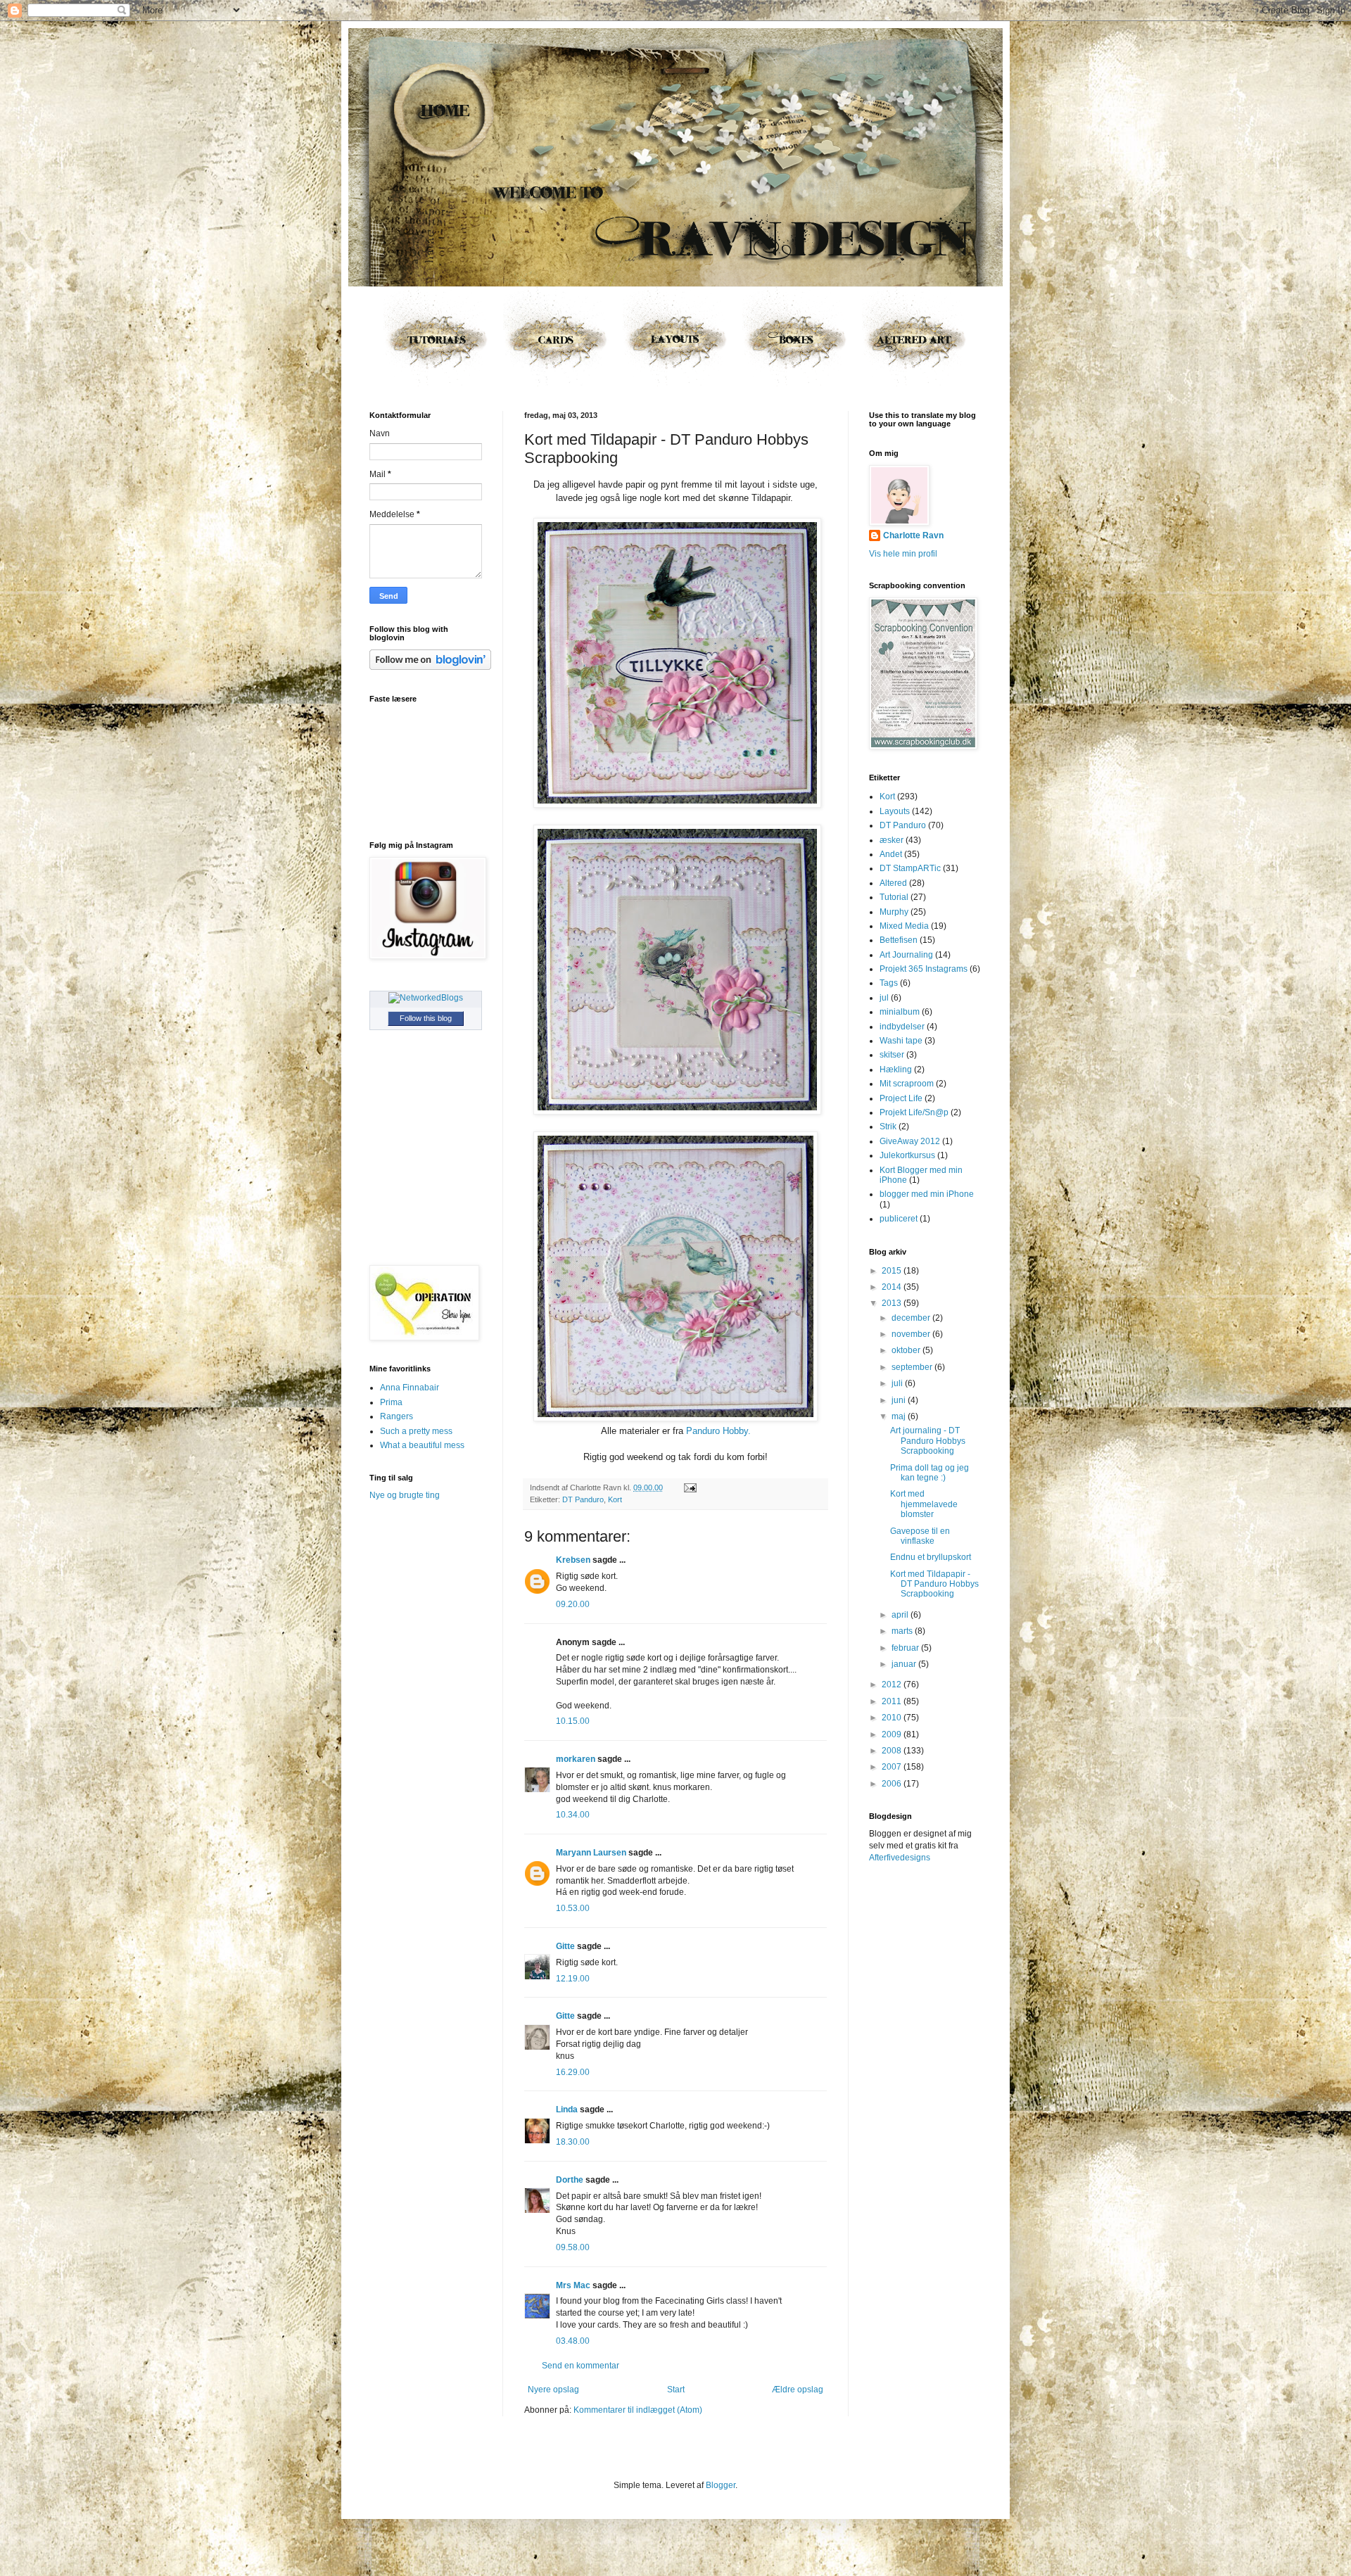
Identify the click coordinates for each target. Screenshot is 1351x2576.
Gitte (565, 1946)
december (912, 1318)
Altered (893, 883)
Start (676, 2390)
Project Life (901, 1098)
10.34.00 (573, 1815)
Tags (889, 983)
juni (900, 1400)
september (913, 1367)
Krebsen (573, 1560)
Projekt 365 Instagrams (924, 969)
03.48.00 (573, 2341)
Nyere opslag (553, 2390)
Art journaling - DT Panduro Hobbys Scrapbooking (928, 1441)
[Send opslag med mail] (689, 1487)
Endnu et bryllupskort (931, 1557)
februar (906, 1648)
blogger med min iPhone (927, 1194)
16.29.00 (573, 2072)
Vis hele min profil (903, 554)
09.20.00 (573, 1604)
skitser (892, 1055)
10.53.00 (573, 1908)
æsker (892, 840)
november (912, 1334)
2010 (893, 1718)
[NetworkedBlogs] (426, 998)
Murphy (894, 912)
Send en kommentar (581, 2366)
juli (898, 1383)
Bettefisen (899, 940)
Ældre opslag (798, 2390)
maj (900, 1416)
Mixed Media (904, 926)
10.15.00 (573, 1721)
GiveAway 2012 (910, 1141)
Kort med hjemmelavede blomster (924, 1504)
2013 (893, 1303)
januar (905, 1664)
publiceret (899, 1219)
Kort (615, 1499)
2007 (893, 1767)
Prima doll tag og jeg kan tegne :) (930, 1473)
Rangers (397, 1416)
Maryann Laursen (591, 1853)
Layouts (895, 811)
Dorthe (570, 2180)
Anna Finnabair (410, 1388)
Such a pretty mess (416, 1431)
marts (903, 1631)
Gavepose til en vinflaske (920, 1536)
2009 (893, 1734)
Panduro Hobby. (718, 1431)
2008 (893, 1751)
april (901, 1615)
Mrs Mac (573, 2285)
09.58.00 (573, 2247)
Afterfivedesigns (900, 1858)
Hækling (896, 1070)
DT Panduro (583, 1499)
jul (884, 998)
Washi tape (901, 1041)
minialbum (900, 1012)
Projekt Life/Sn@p (914, 1112)
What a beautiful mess (422, 1445)
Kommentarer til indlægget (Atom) (638, 2410)
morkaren (576, 1759)
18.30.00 (573, 2142)
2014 (893, 1287)
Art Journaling (906, 955)
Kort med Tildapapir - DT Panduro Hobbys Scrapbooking (934, 1584)
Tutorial (894, 897)
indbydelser (902, 1027)
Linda (567, 2109)
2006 (893, 1784)
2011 (893, 1701)
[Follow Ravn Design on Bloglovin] (430, 667)
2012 (893, 1684)
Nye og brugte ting (405, 1495)
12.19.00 (573, 1979)
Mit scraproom (907, 1084)
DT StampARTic (910, 868)
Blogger (721, 2485)
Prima (391, 1402)
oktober (907, 1350)
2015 (893, 1271)
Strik (888, 1127)
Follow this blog (426, 1018)
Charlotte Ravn (913, 535)
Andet (891, 854)
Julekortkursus (907, 1155)
